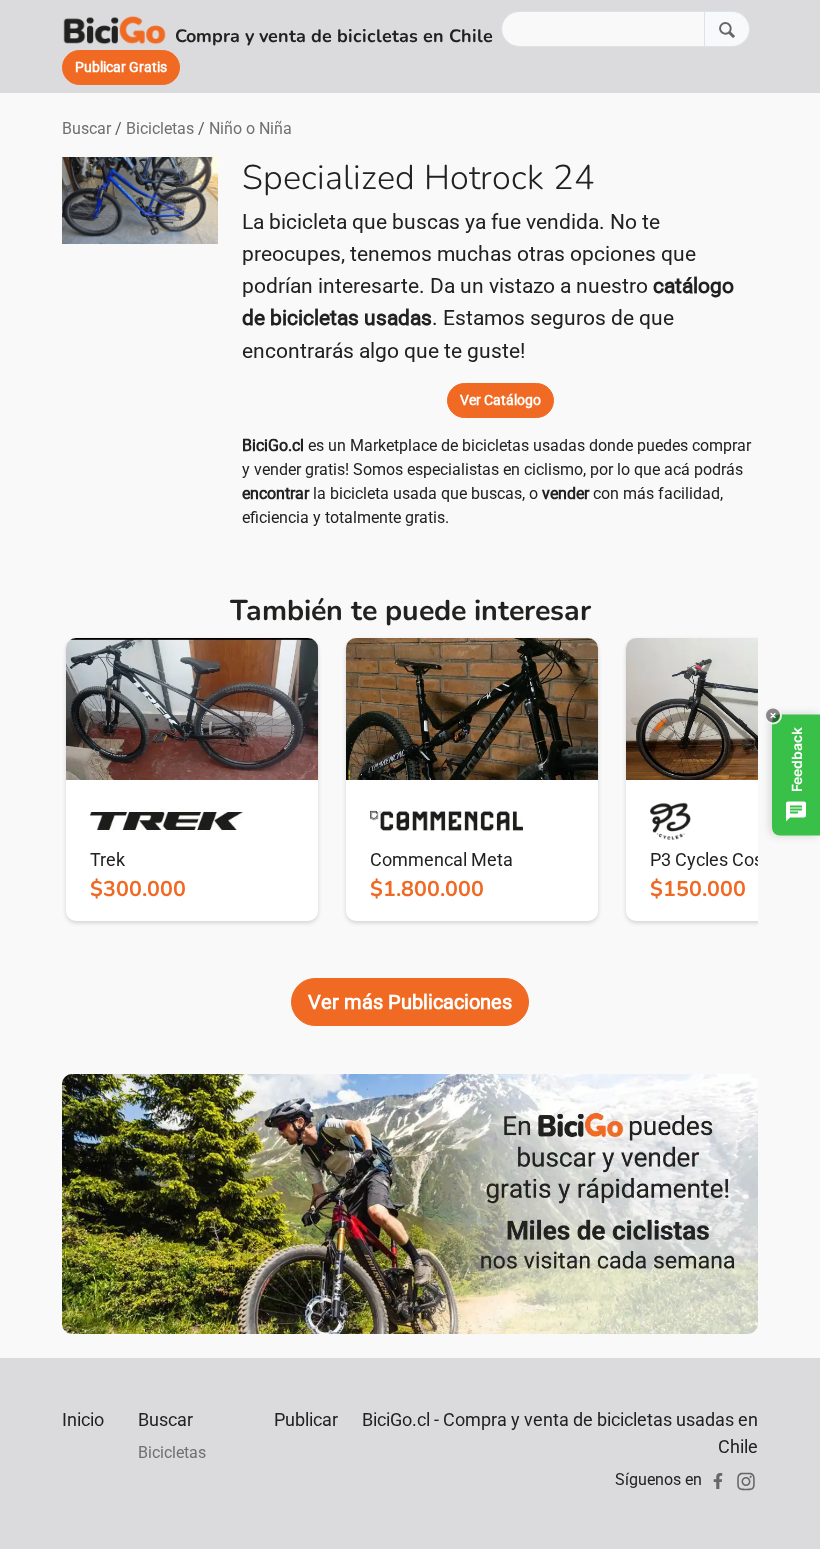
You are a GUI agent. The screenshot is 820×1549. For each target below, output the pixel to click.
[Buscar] (727, 28)
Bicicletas (160, 128)
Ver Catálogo (500, 400)
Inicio (83, 1419)
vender (565, 493)
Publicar (306, 1419)
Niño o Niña (250, 128)
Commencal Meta (441, 859)
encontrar (275, 493)
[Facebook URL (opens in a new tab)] (718, 1479)
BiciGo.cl (273, 445)
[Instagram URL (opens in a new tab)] (746, 1479)
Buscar (86, 128)
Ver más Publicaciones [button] (410, 1002)
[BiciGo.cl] (114, 29)
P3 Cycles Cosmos (724, 859)
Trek (107, 859)
